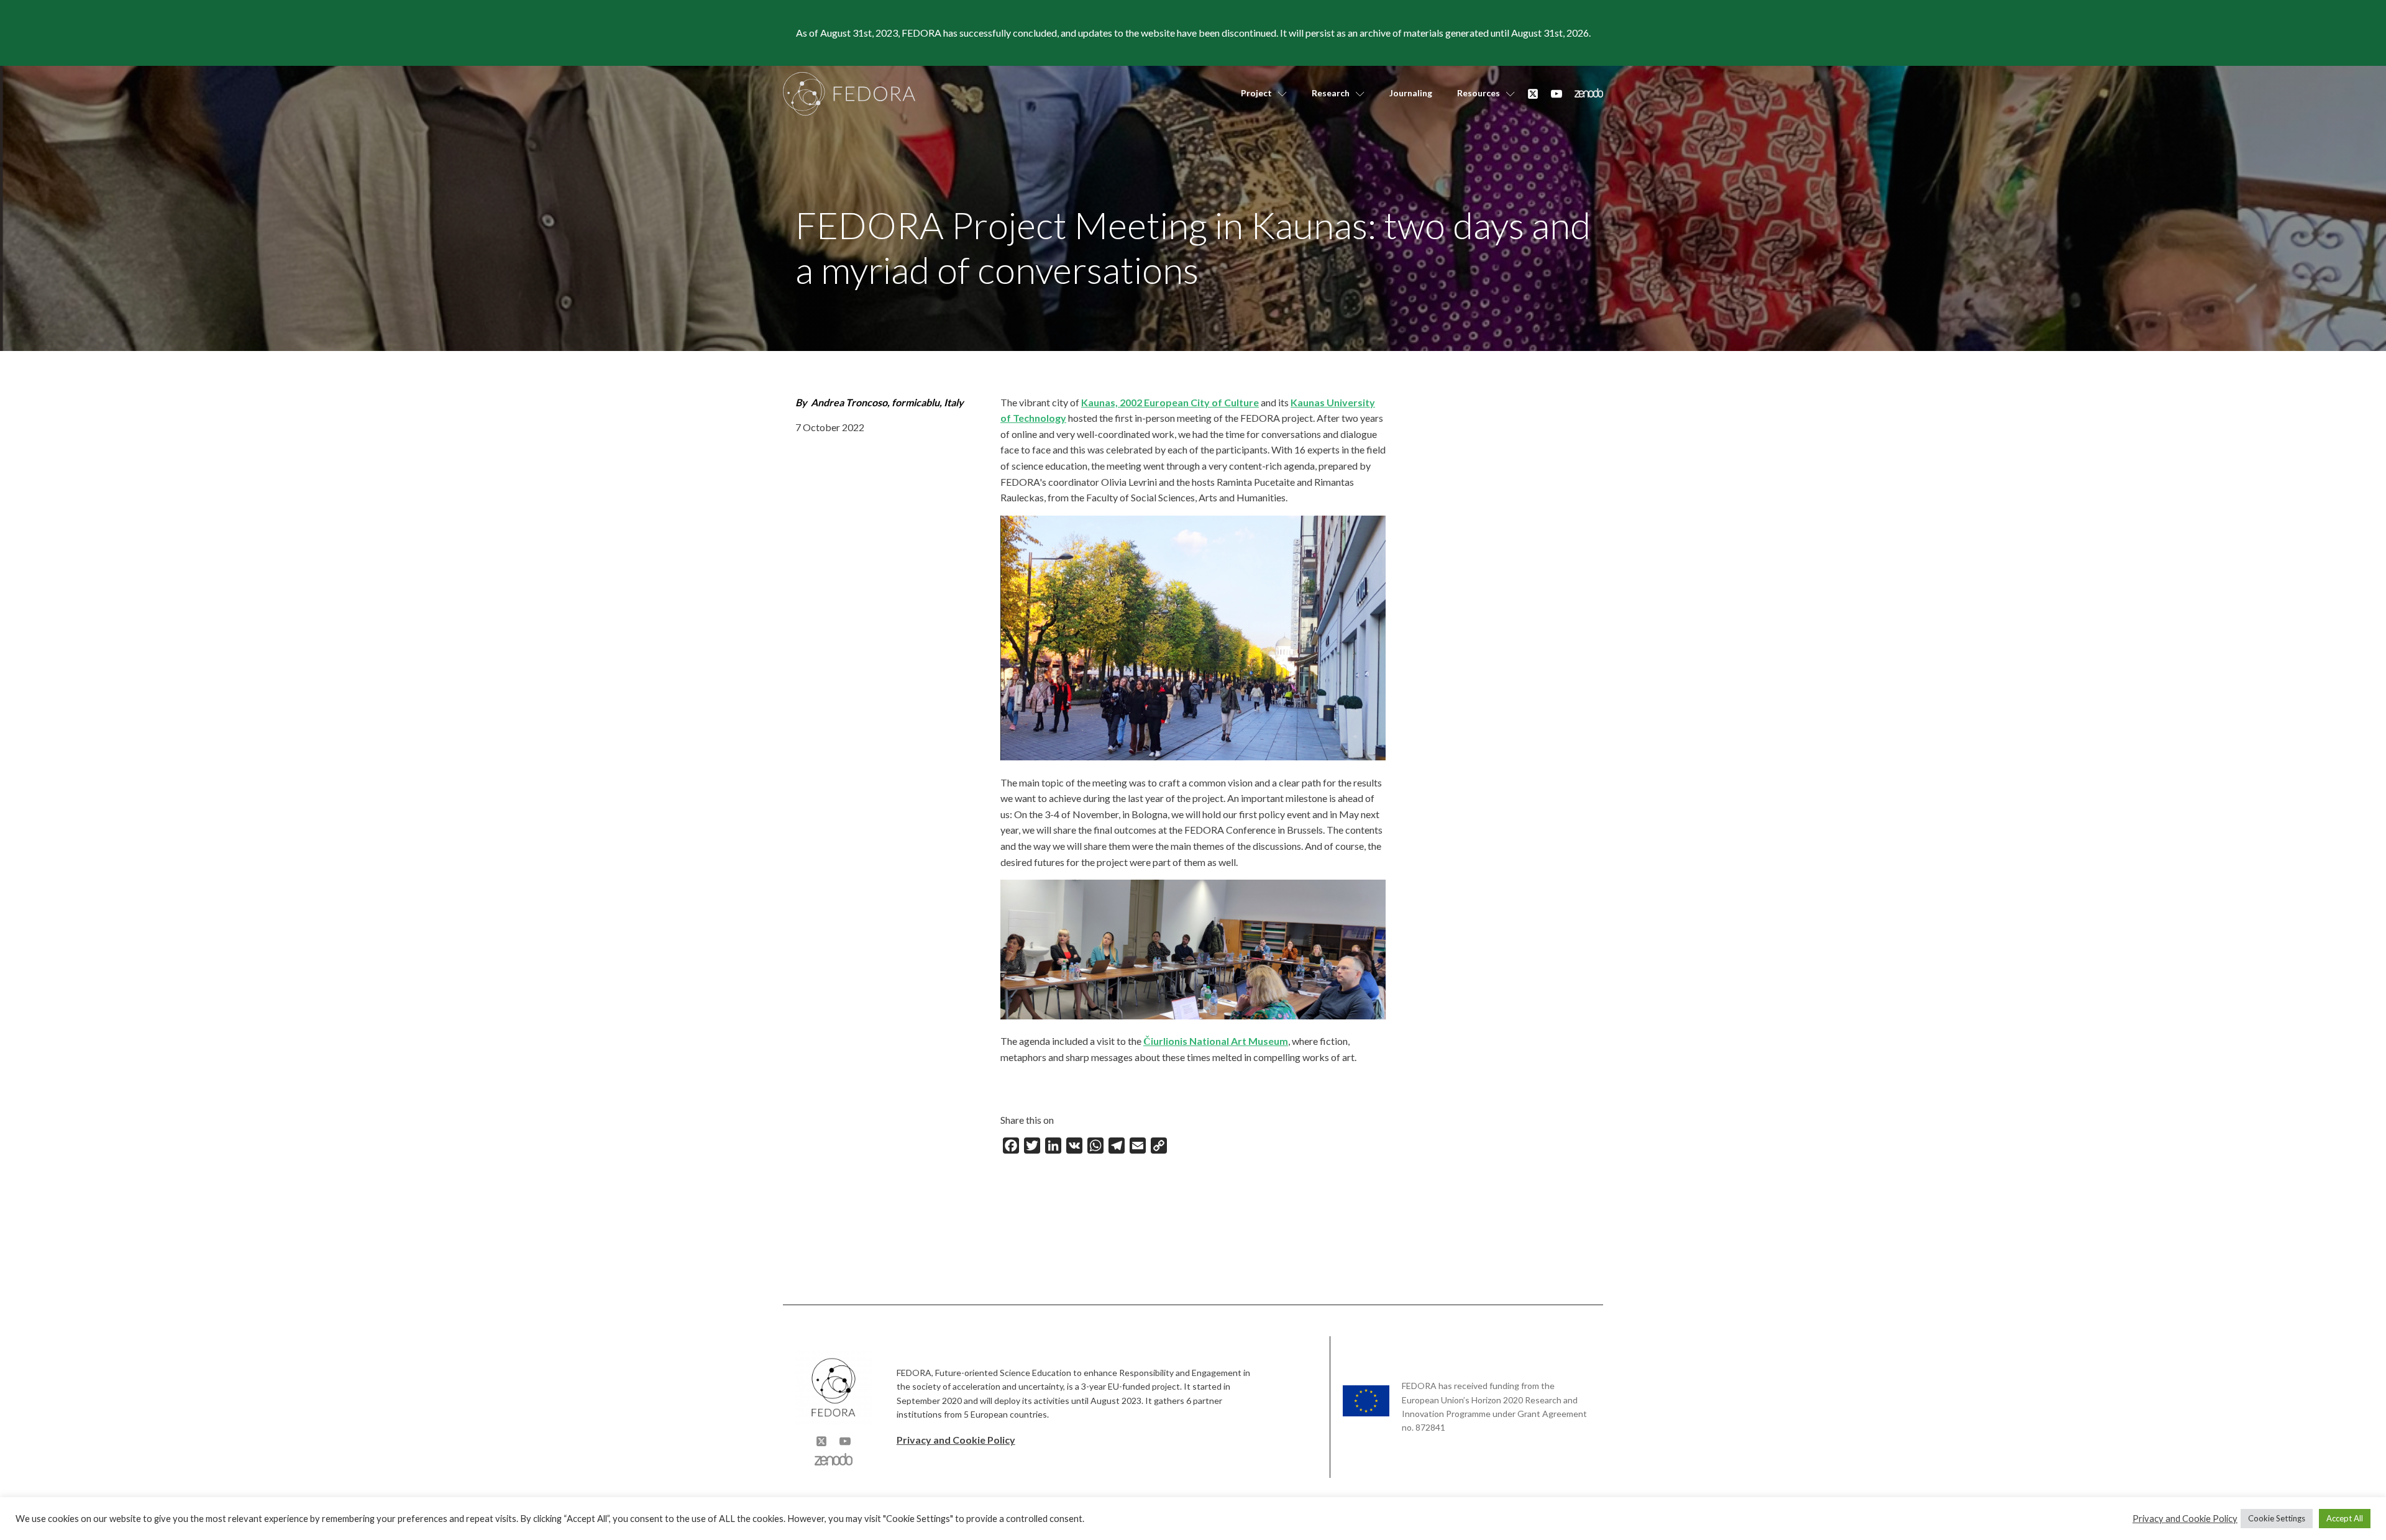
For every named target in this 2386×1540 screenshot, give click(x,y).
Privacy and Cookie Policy (956, 1440)
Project (1256, 93)
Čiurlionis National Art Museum (1216, 1041)
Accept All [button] (2345, 1518)
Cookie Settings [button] (2277, 1518)
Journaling (1411, 93)
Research (1331, 93)
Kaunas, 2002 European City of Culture (1170, 402)
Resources (1479, 93)
